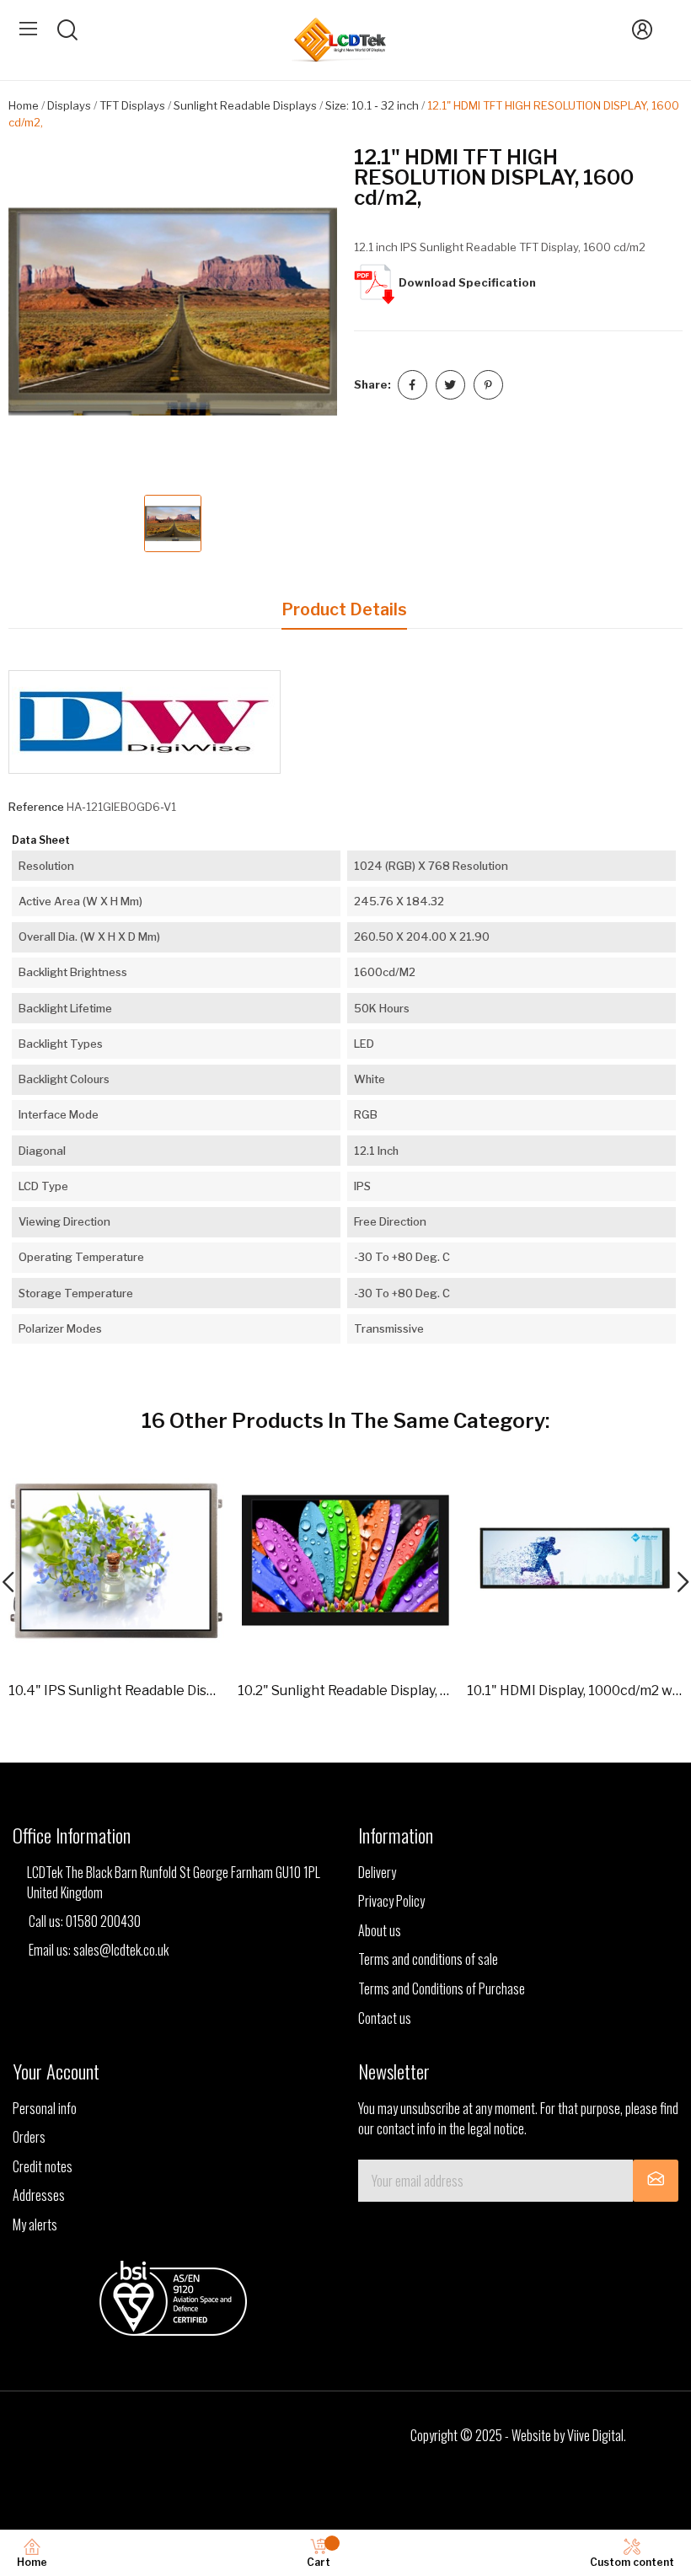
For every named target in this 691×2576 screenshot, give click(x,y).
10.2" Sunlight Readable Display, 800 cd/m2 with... (345, 1690)
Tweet (450, 385)
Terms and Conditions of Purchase (442, 1988)
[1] (656, 2181)
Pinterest (488, 385)
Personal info (45, 2108)
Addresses (39, 2195)
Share (412, 385)
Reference (36, 807)
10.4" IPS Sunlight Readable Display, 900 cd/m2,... (116, 1690)
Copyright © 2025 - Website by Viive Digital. (518, 2435)
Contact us (385, 2018)
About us (380, 1930)
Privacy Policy (391, 1901)
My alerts (35, 2224)
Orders (29, 2137)
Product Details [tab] (344, 609)
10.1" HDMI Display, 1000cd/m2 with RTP (575, 1690)
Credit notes (43, 2166)
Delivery (377, 1872)
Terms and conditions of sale (428, 1959)
